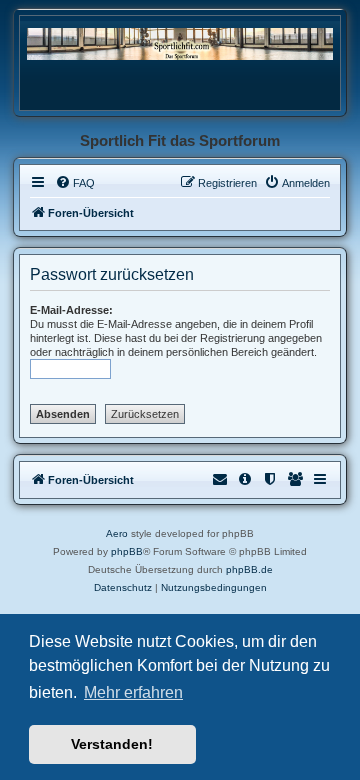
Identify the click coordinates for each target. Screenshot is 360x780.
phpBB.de (249, 569)
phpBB (127, 551)
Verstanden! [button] (112, 744)
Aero (117, 533)
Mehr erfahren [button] (133, 692)
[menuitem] (75, 183)
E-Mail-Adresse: (71, 310)
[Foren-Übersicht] (180, 43)
